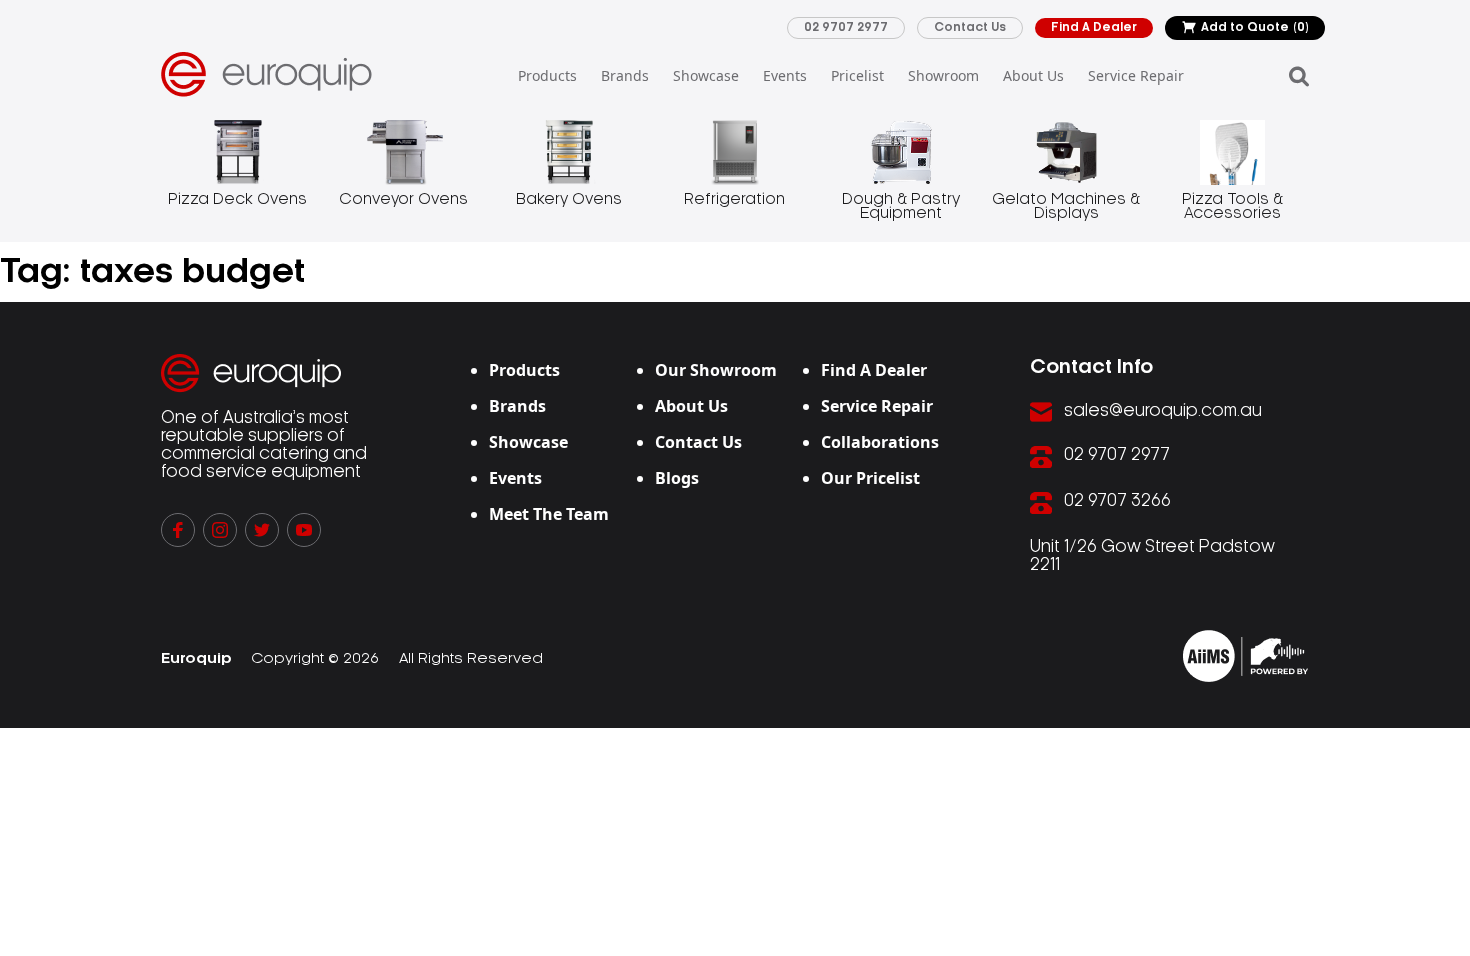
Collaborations (880, 442)
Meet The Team (549, 514)
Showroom (943, 75)
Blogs (677, 478)
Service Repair (1136, 75)
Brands (625, 75)
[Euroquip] (1245, 656)
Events (785, 75)
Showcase (706, 75)
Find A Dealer (1094, 27)
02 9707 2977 (846, 27)
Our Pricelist (870, 478)
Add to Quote (1255, 27)
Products (547, 75)
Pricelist (857, 75)
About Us (1033, 75)
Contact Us (970, 27)
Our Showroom (716, 370)
